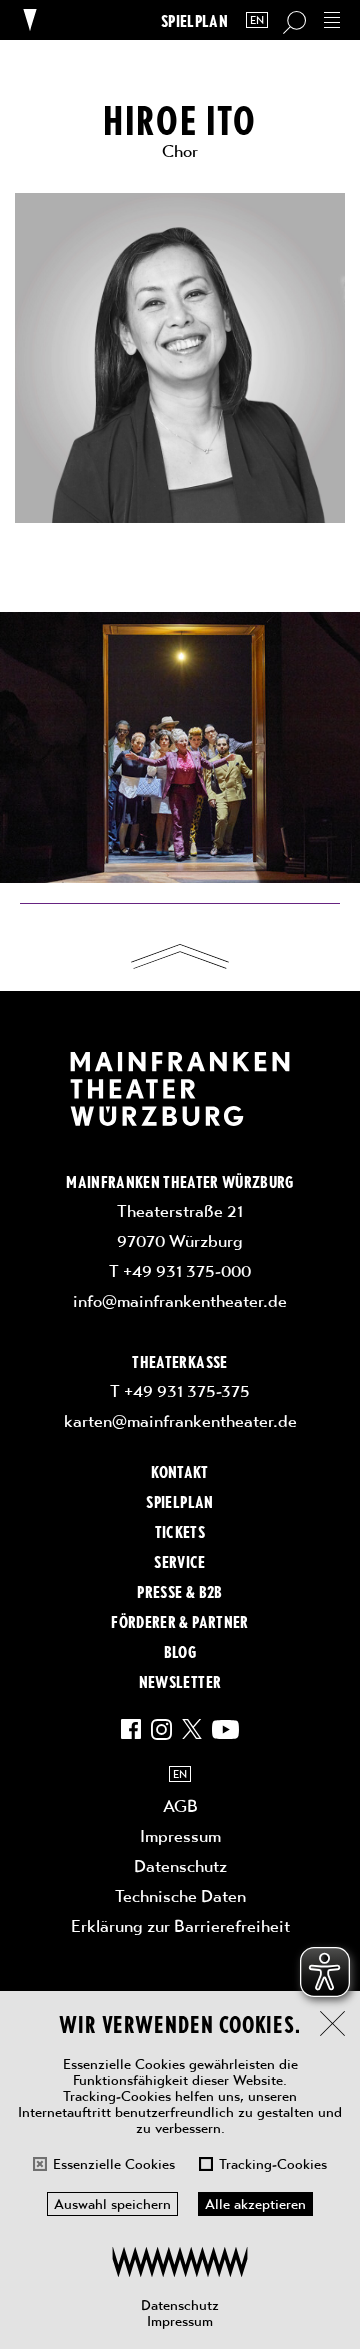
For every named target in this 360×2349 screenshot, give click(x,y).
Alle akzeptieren (255, 2204)
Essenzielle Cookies (114, 2164)
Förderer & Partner (179, 1621)
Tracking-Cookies (273, 2164)
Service (179, 1561)
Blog (180, 1651)
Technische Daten (180, 1896)
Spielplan (194, 20)
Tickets (180, 1531)
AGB (180, 1806)
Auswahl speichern (112, 2204)
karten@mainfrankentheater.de (180, 1421)
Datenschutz (180, 2305)
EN (257, 20)
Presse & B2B (179, 1591)
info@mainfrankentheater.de (180, 1301)
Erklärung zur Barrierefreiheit (180, 1926)
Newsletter (180, 1681)
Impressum (180, 2321)
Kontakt (179, 1471)
